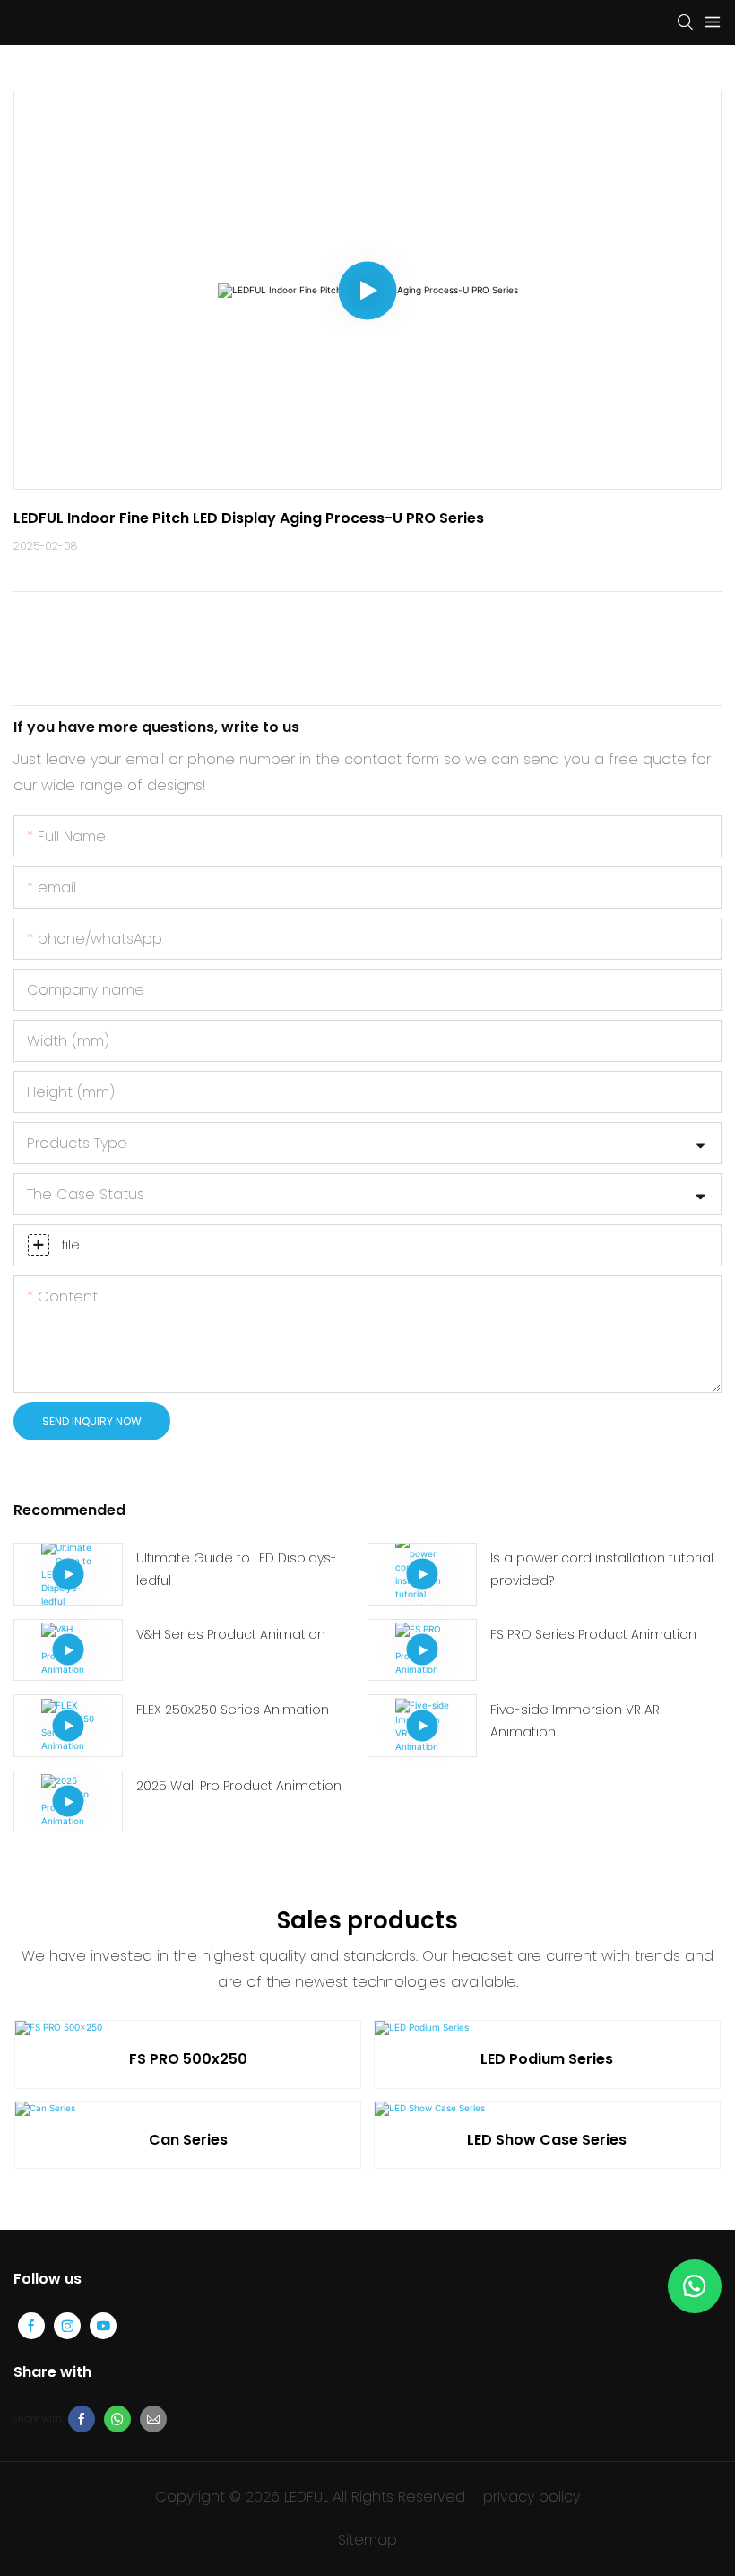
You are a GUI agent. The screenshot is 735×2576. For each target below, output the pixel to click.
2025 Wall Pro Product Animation (239, 1786)
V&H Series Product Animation (231, 1634)
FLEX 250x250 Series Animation (233, 1710)
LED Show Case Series (547, 2140)
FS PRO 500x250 (188, 2059)
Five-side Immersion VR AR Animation (575, 1721)
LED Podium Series (547, 2059)
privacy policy (532, 2497)
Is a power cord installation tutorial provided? (602, 1569)
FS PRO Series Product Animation (593, 1634)
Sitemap (367, 2540)
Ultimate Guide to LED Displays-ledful (237, 1569)
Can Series (188, 2140)
